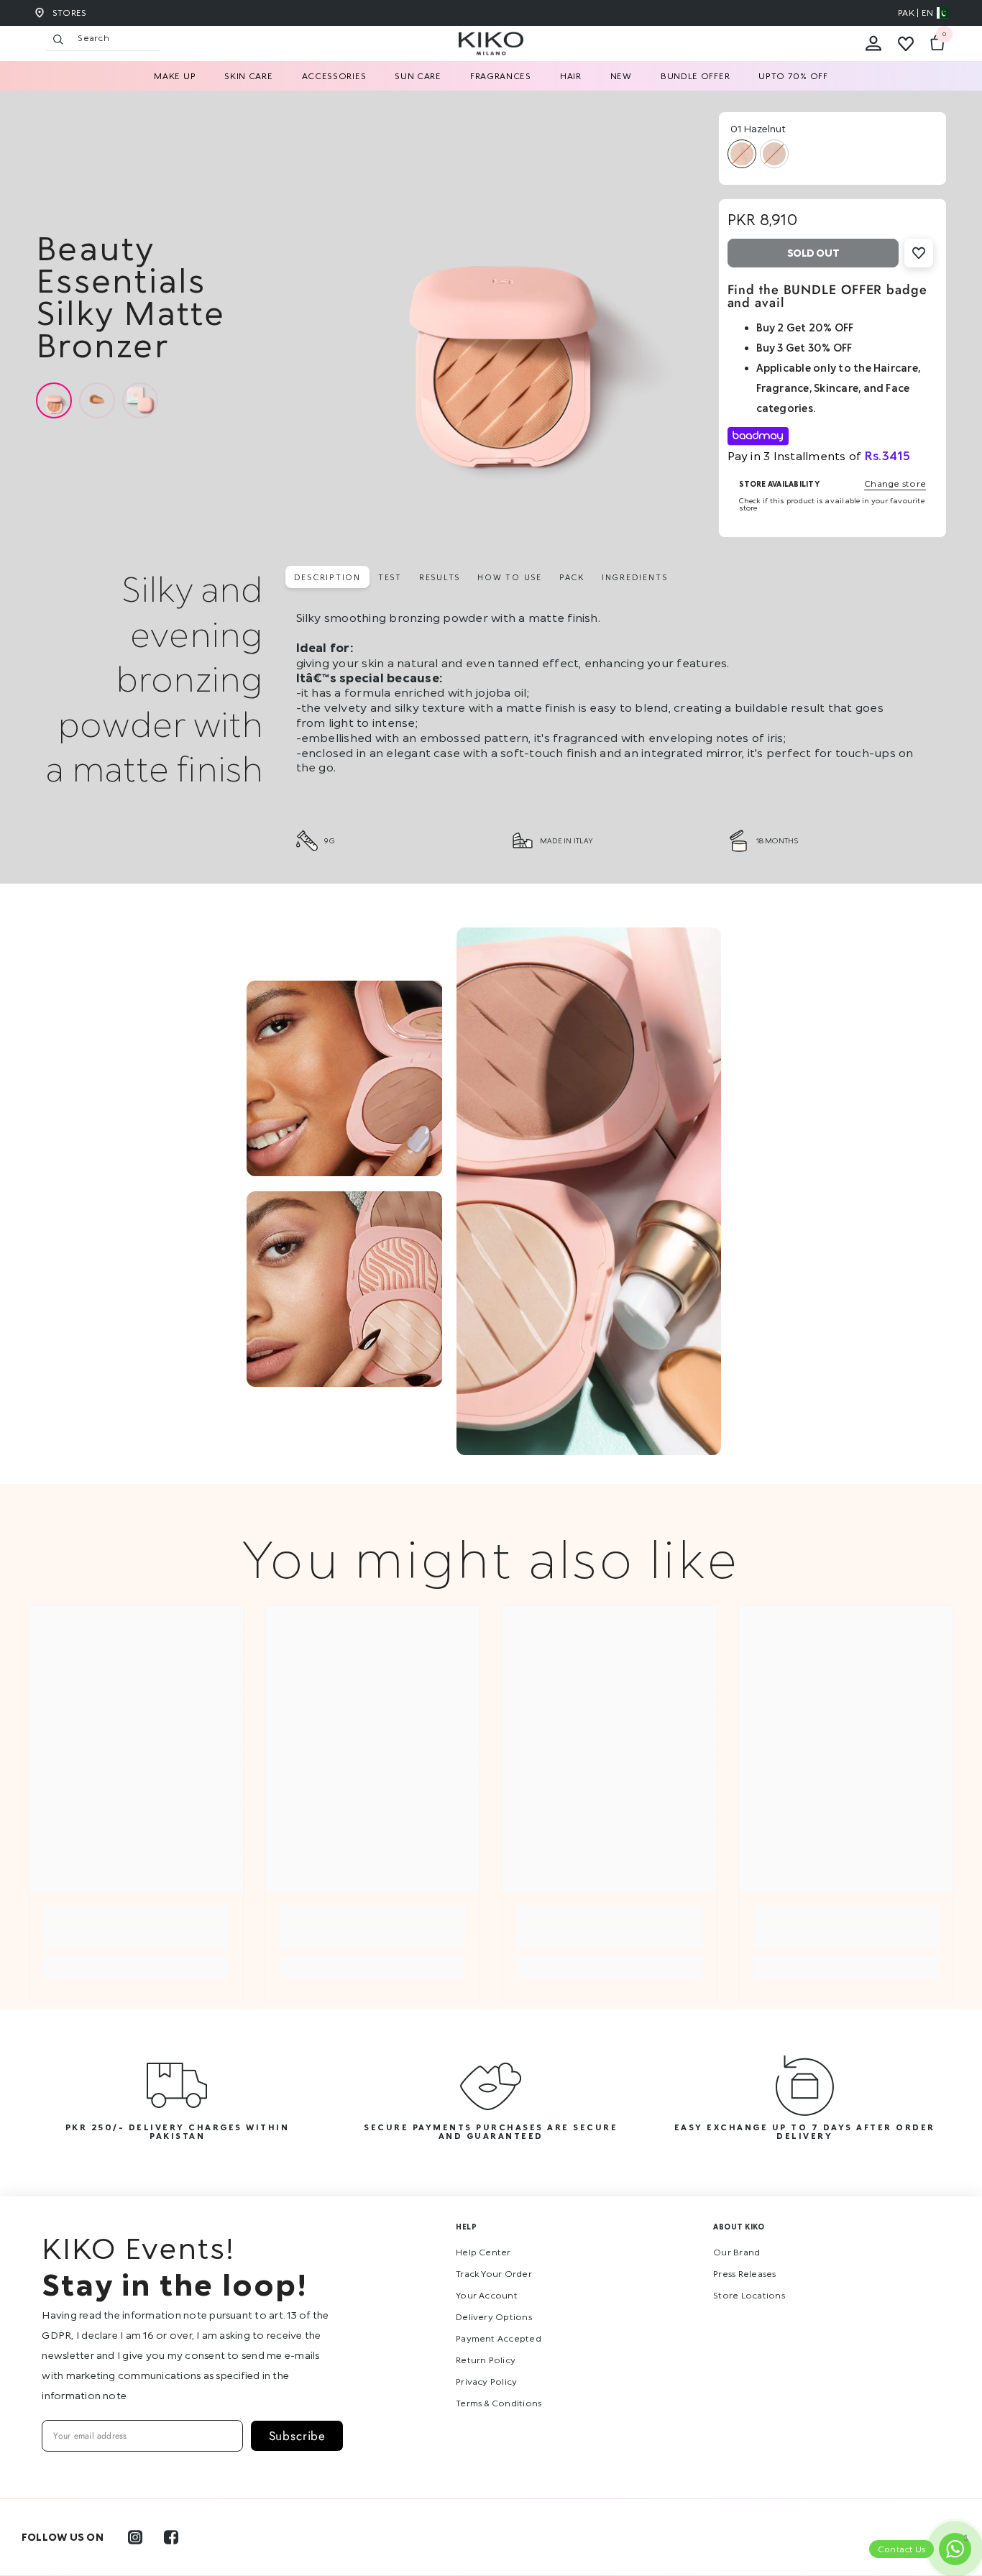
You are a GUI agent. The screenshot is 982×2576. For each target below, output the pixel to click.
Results (440, 577)
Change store (895, 484)
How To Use (510, 577)
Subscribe (298, 2436)
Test (390, 577)
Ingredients (634, 577)
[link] (136, 1936)
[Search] (191, 38)
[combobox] (115, 38)
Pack (572, 577)
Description (327, 577)
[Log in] (873, 44)
